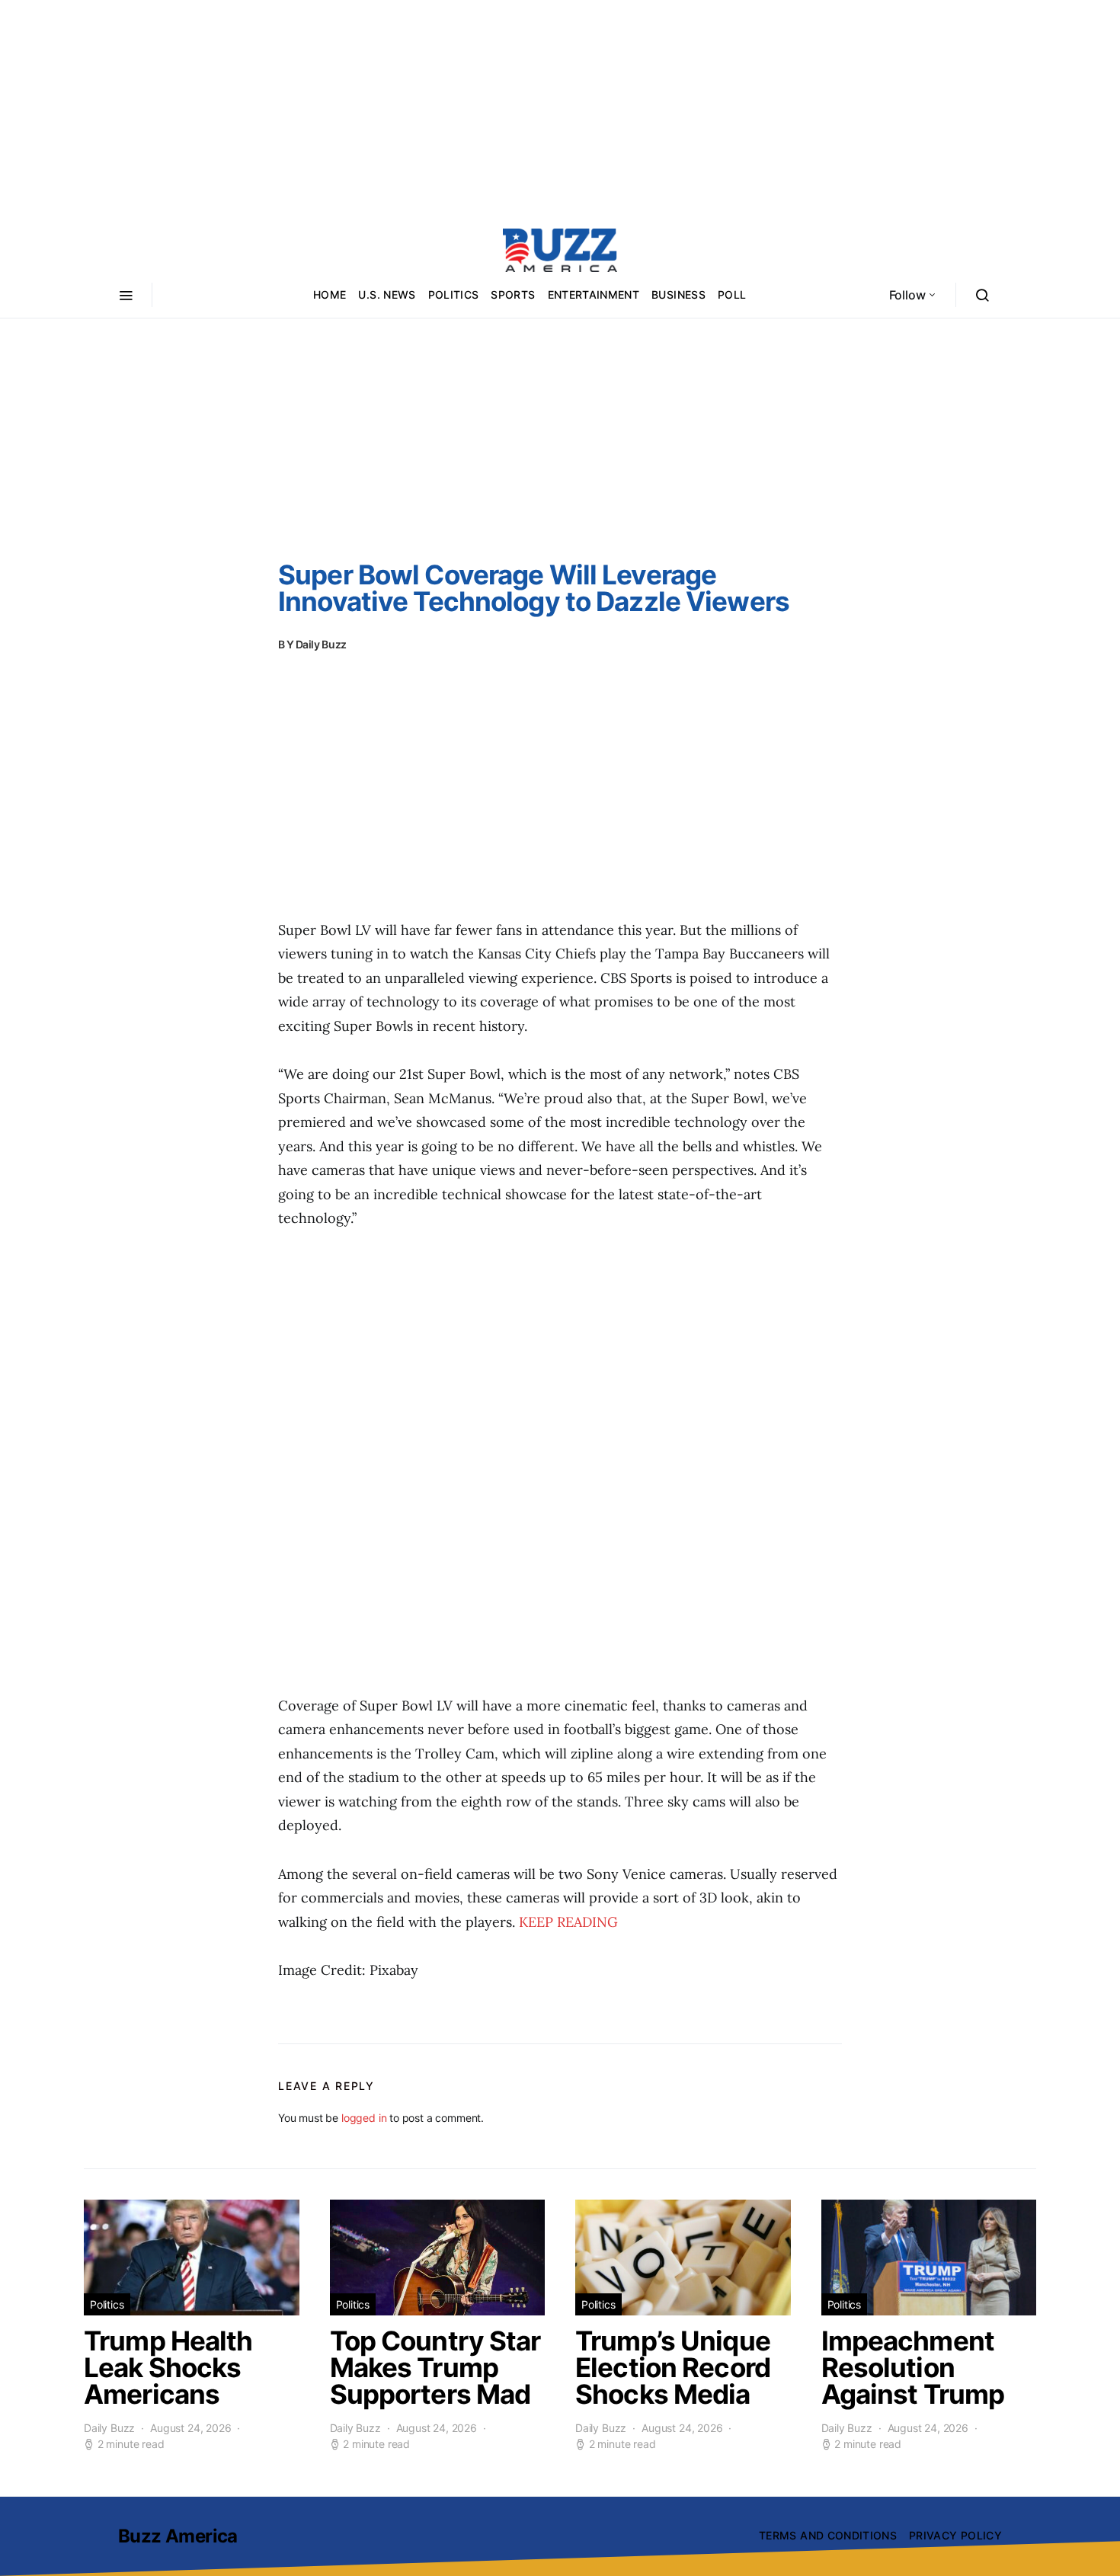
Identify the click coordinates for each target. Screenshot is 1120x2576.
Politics (454, 294)
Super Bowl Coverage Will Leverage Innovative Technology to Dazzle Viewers (534, 588)
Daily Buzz (322, 644)
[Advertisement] (560, 107)
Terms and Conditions (828, 2535)
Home (330, 294)
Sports (513, 294)
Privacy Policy (955, 2535)
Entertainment (594, 294)
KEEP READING (568, 1922)
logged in (364, 2118)
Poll (732, 294)
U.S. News (387, 294)
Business (678, 294)
